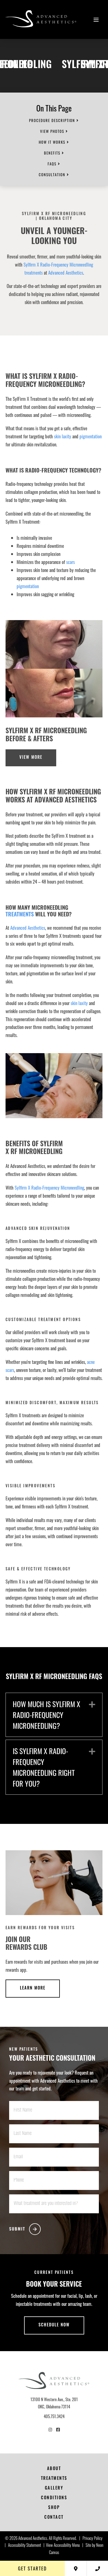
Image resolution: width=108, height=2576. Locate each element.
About (54, 2469)
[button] (92, 1704)
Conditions (54, 2498)
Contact (54, 2518)
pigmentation (91, 436)
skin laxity (63, 436)
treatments (34, 273)
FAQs (52, 164)
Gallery (54, 2489)
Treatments (20, 915)
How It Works (52, 142)
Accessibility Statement (25, 2546)
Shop (54, 2508)
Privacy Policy (92, 2539)
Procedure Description (52, 120)
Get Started (32, 2568)
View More (31, 758)
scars (70, 562)
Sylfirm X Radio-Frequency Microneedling (58, 264)
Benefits (52, 153)
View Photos (52, 131)
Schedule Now (54, 2325)
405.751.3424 (54, 2416)
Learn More (33, 1989)
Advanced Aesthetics (66, 273)
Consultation (52, 175)
